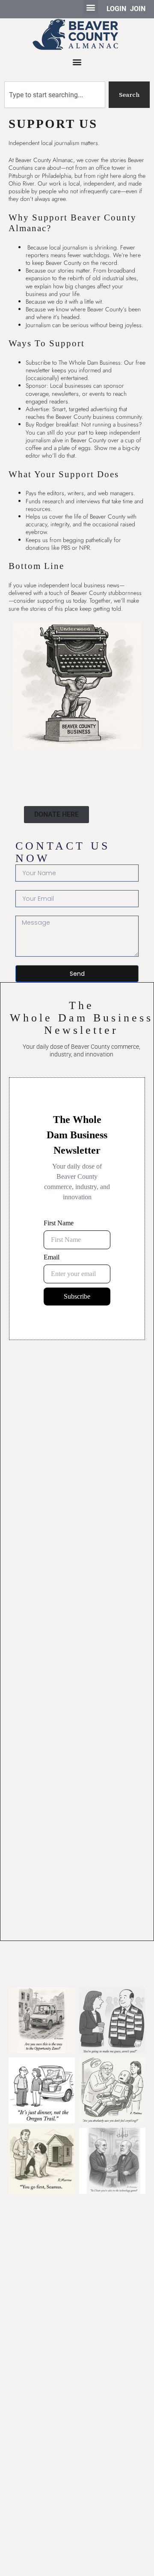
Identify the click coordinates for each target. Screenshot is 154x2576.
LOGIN (116, 9)
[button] (91, 7)
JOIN (138, 9)
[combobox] (55, 95)
